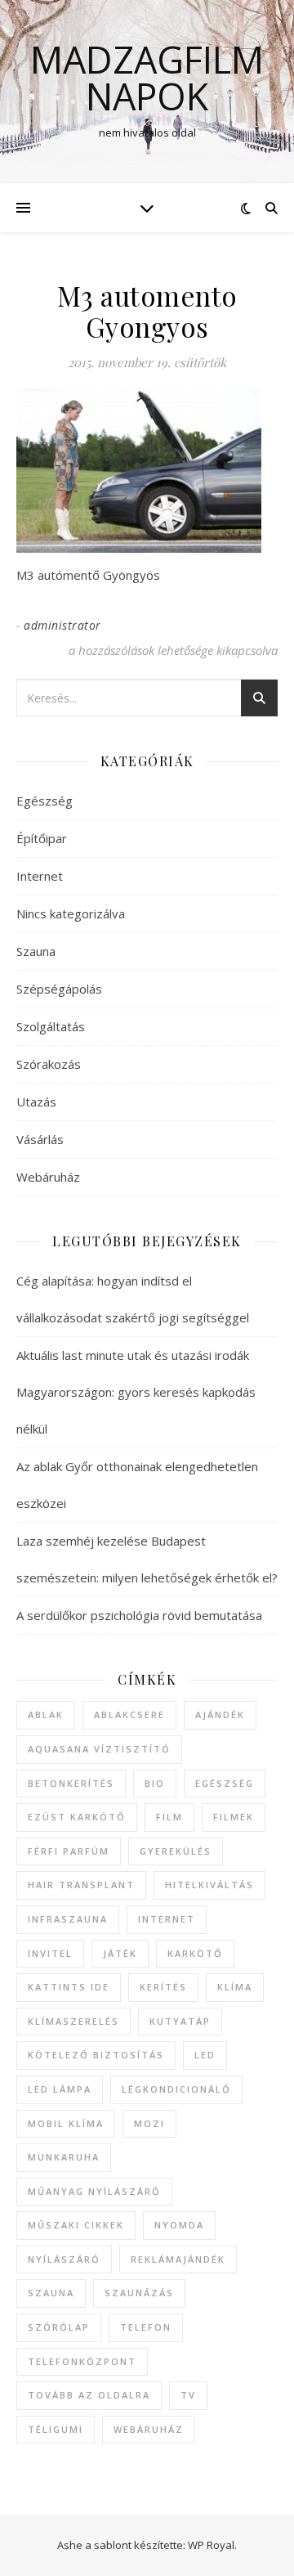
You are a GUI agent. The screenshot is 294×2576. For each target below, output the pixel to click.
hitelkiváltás (209, 1885)
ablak (46, 1714)
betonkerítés (71, 1783)
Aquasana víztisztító (99, 1749)
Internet (40, 876)
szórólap (59, 2327)
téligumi (56, 2429)
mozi (149, 2123)
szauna (51, 2293)
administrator (62, 625)
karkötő (195, 1953)
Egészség (45, 801)
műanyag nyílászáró (94, 2191)
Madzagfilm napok (147, 78)
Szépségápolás (59, 989)
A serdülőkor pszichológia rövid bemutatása (139, 1615)
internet (167, 1919)
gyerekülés (176, 1851)
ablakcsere (129, 1714)
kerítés (163, 1987)
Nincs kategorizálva (71, 913)
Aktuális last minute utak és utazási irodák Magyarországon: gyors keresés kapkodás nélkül (136, 1392)
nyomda (179, 2225)
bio (155, 1783)
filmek (234, 1817)
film (169, 1817)
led (205, 2055)
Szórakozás (49, 1064)
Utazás (36, 1102)
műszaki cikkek (76, 2225)
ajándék (220, 1714)
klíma (235, 1987)
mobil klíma (66, 2123)
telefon (146, 2327)
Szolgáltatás (51, 1026)
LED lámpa (60, 2089)
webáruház (149, 2429)
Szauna (36, 951)
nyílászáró (64, 2259)
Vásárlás (40, 1139)
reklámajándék (178, 2259)
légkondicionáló (176, 2089)
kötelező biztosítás (96, 2055)
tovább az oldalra (89, 2395)
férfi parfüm (69, 1851)
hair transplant (81, 1885)
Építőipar (42, 838)
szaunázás (139, 2293)
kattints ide (69, 1987)
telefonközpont (82, 2361)
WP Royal (211, 2545)
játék (120, 1953)
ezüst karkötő (77, 1817)
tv (188, 2395)
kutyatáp (180, 2021)
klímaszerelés (73, 2021)
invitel (50, 1953)
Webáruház (48, 1177)
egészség (225, 1783)
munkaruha (64, 2157)
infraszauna (68, 1919)
